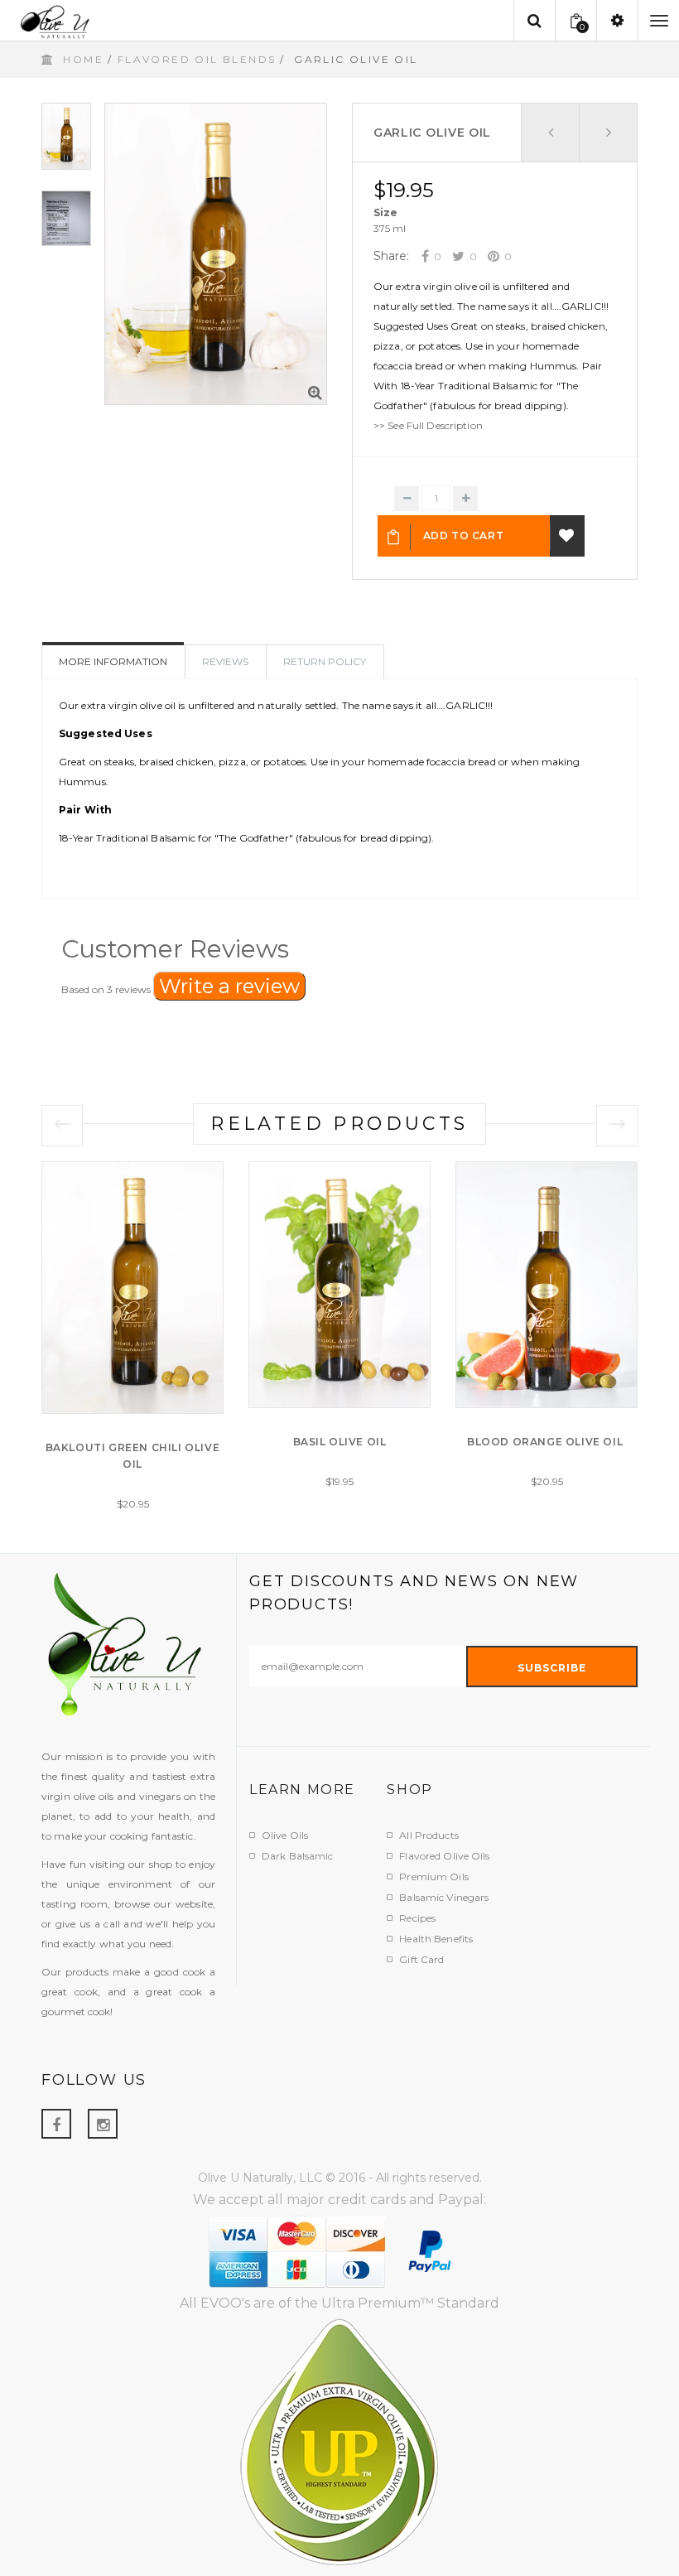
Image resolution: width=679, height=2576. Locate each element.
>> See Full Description (428, 425)
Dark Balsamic (298, 1856)
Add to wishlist (568, 536)
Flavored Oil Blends (197, 59)
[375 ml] (390, 229)
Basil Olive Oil (340, 1442)
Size (385, 212)
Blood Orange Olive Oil (547, 1442)
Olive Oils (285, 1835)
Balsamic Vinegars (444, 1897)
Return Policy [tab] (325, 661)
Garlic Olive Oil (432, 133)
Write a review (229, 986)
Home (83, 59)
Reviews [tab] (225, 661)
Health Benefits (436, 1939)
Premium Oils (433, 1877)
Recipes (417, 1918)
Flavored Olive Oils (444, 1856)
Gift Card (421, 1959)
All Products (429, 1835)
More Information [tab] (113, 661)
